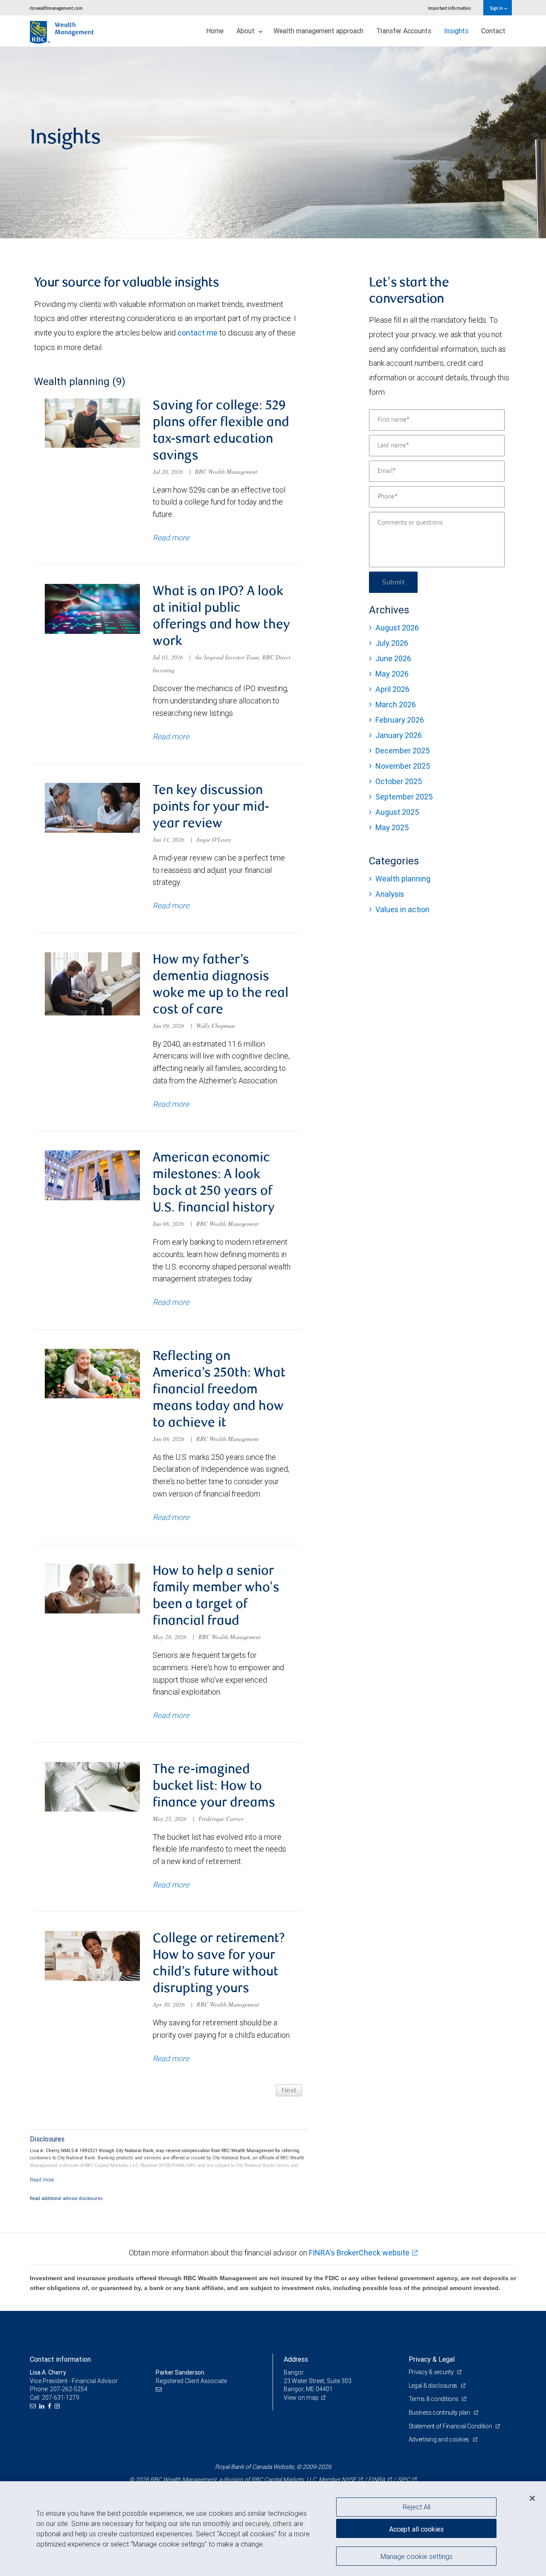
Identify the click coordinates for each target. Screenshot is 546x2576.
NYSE (349, 2480)
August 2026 (397, 628)
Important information (449, 8)
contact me (197, 333)
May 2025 (392, 827)
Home (215, 31)
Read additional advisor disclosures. (67, 2198)
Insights (456, 31)
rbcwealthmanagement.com (56, 8)
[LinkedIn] (43, 2406)
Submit (393, 582)
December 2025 (402, 751)
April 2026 (392, 689)
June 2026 (393, 658)
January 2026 (399, 735)
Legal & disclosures (434, 2386)
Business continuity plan (440, 2413)
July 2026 (392, 643)
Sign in (497, 8)
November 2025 (403, 766)
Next (289, 2090)
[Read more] (42, 2180)
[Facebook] (51, 2406)
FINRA (377, 2480)
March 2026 (396, 705)
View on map (301, 2398)
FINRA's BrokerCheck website (359, 2253)
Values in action (402, 909)
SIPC (404, 2480)
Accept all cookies (416, 2529)
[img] (273, 143)
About (246, 31)
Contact (493, 31)
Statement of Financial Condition (451, 2426)
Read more (171, 538)
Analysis (390, 894)
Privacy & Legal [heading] (432, 2359)
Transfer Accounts (404, 31)
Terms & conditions (434, 2399)
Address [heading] (296, 2359)
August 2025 (397, 812)
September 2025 (404, 797)
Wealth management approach (318, 31)
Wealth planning (403, 879)
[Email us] (34, 2406)
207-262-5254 (69, 2389)
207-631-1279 (61, 2398)
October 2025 (399, 781)
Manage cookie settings (417, 2556)
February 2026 (400, 720)
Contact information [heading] (60, 2359)
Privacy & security (432, 2372)
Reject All (417, 2507)
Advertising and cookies (440, 2439)
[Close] (532, 2498)
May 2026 (392, 674)
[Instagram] (58, 2406)
